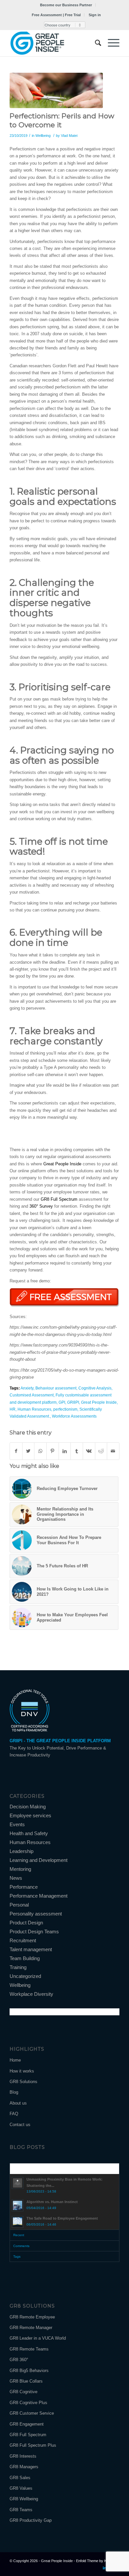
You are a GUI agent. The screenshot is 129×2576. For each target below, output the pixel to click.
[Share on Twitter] (28, 1451)
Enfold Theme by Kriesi (95, 2561)
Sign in (95, 15)
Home (15, 2060)
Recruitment (23, 1940)
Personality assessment (36, 1914)
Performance (24, 1887)
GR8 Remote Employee (32, 2317)
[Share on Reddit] (101, 1451)
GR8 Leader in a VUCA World (38, 2338)
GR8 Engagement (27, 2424)
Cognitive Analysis (95, 1388)
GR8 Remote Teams (29, 2349)
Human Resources (34, 1409)
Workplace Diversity (31, 1994)
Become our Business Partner (66, 5)
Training (18, 1967)
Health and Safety (29, 1833)
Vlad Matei (69, 136)
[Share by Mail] (113, 1451)
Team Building (25, 1958)
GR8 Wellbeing (24, 2499)
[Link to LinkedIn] (105, 2568)
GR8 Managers (24, 2467)
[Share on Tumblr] (77, 1451)
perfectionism (65, 1409)
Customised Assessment (32, 1395)
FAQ (14, 2114)
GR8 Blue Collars (26, 2381)
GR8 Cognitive (23, 2392)
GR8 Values (21, 2488)
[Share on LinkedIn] (65, 1451)
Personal (19, 1905)
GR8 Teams (21, 2510)
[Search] (95, 43)
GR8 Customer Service (32, 2413)
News (16, 1878)
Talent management (31, 1949)
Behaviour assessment (56, 1388)
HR (13, 1409)
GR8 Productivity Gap (31, 2520)
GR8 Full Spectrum (60, 1199)
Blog (14, 2092)
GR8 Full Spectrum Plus (33, 2445)
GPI (62, 1402)
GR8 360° (19, 2360)
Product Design (26, 1923)
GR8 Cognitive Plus (28, 2403)
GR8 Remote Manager (31, 2328)
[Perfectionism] (56, 90)
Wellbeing (43, 136)
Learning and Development (39, 1860)
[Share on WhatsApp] (40, 1451)
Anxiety (27, 1388)
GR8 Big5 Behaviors (29, 2371)
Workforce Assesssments (74, 1416)
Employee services (30, 1815)
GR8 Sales (20, 2478)
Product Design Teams (34, 1932)
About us (18, 2103)
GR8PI (73, 1402)
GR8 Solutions (23, 2082)
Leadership (21, 1851)
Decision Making (28, 1807)
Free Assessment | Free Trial (56, 15)
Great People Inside (63, 1164)
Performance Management (39, 1896)
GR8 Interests (23, 2456)
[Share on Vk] (89, 1451)
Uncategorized (25, 1976)
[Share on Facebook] (16, 1451)
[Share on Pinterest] (53, 1451)
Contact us (20, 2125)
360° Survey (41, 1206)
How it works (22, 2071)
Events (17, 1824)
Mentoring (20, 1869)
